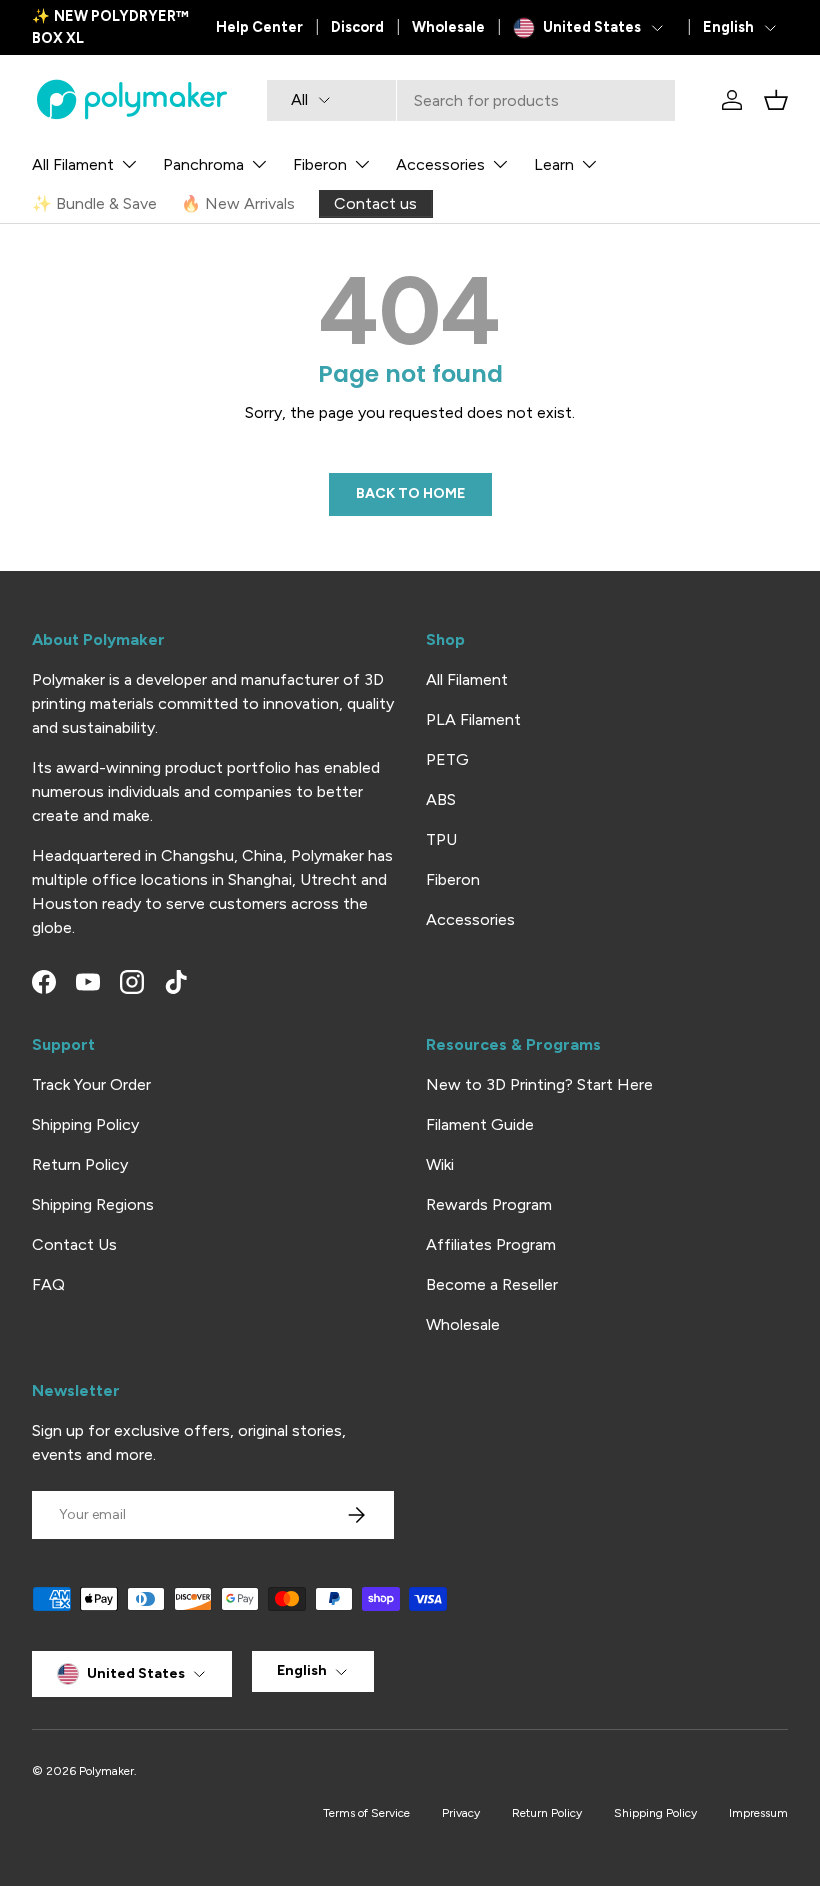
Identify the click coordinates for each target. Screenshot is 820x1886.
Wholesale (448, 27)
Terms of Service (366, 1813)
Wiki (440, 1164)
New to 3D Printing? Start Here (539, 1084)
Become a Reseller (492, 1284)
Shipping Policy (85, 1124)
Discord (357, 27)
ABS (441, 799)
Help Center (259, 27)
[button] (776, 100)
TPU (441, 839)
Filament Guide (480, 1124)
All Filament (467, 679)
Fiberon (453, 879)
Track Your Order (91, 1084)
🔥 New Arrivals (238, 203)
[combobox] (471, 100)
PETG (447, 759)
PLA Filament (473, 719)
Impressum (758, 1813)
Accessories (470, 919)
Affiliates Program (491, 1244)
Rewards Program (489, 1204)
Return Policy (80, 1164)
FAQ (48, 1284)
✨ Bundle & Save (94, 203)
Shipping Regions (93, 1204)
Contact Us (74, 1244)
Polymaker (106, 1771)
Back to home (410, 493)
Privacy (461, 1813)
